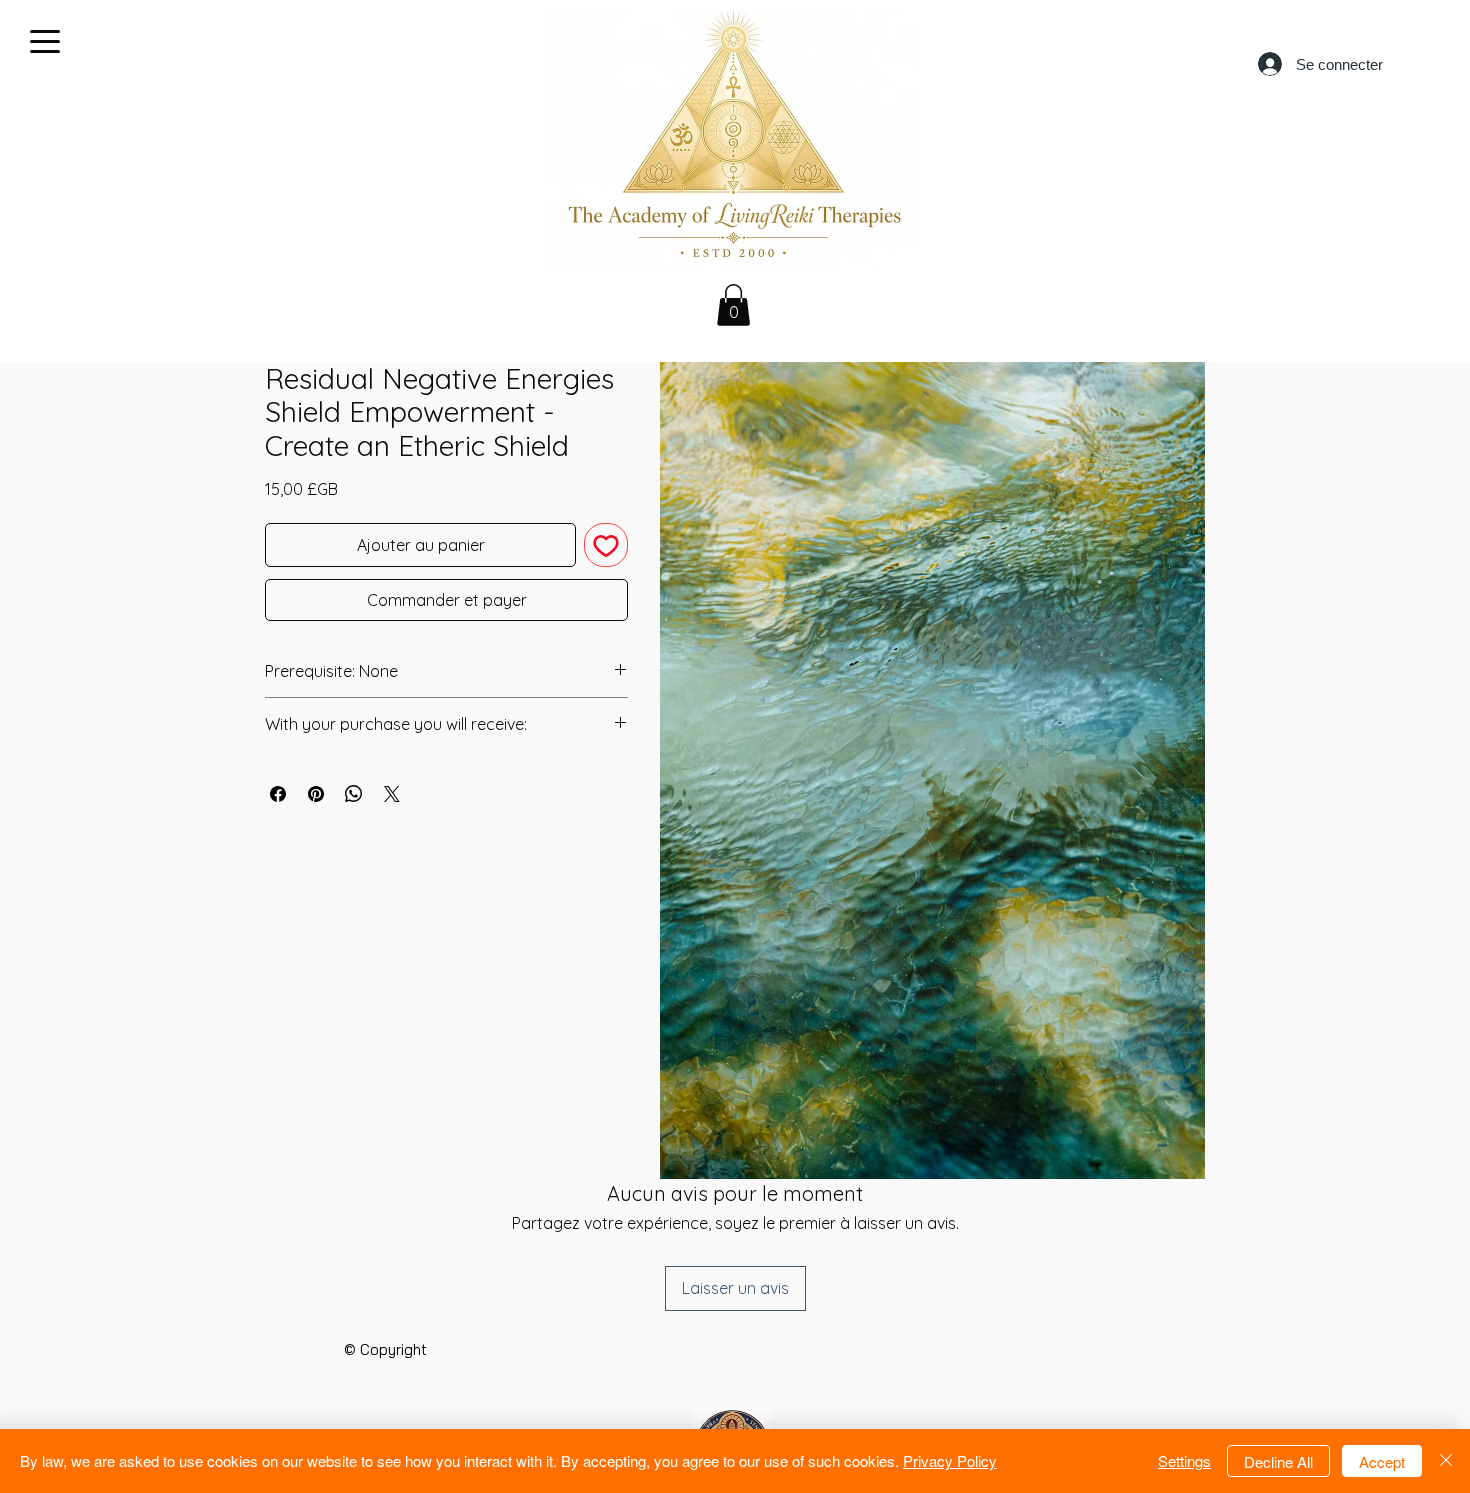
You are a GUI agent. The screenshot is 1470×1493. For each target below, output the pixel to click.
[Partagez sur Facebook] (278, 794)
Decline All (1278, 1461)
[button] (733, 305)
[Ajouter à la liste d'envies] (606, 545)
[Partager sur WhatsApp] (354, 794)
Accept (1382, 1461)
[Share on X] (392, 794)
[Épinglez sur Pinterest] (316, 794)
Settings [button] (1184, 1460)
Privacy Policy (950, 1460)
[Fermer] (1446, 1461)
